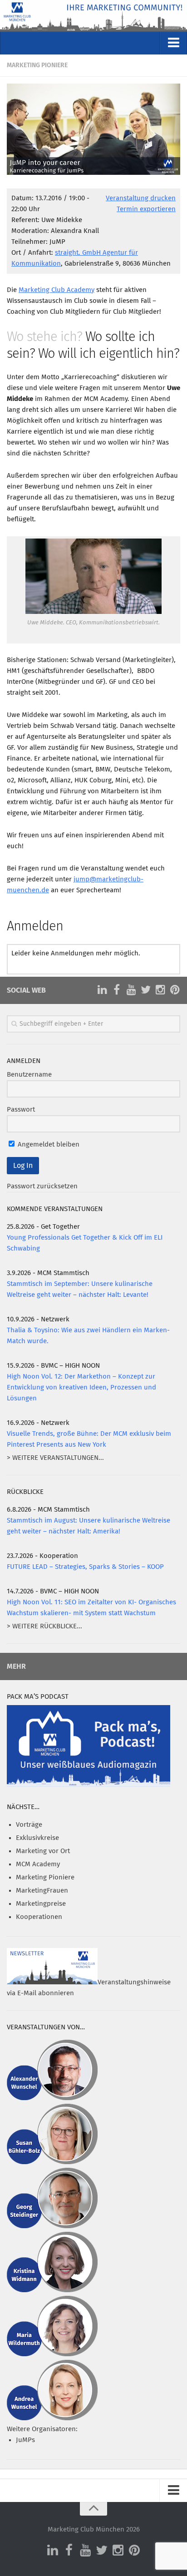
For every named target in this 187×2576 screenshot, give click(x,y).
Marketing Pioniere (37, 65)
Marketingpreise (41, 1904)
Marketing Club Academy (57, 290)
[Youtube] (131, 990)
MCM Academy (38, 1864)
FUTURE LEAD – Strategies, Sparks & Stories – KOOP (85, 1567)
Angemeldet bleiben (48, 1145)
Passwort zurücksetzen (42, 1186)
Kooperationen (39, 1917)
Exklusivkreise (37, 1838)
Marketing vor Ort (43, 1851)
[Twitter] (146, 990)
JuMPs (25, 2440)
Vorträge (29, 1825)
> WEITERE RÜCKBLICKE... (44, 1626)
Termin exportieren (146, 209)
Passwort (21, 1110)
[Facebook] (117, 990)
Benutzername (29, 1075)
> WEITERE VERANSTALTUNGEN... (55, 1458)
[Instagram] (160, 990)
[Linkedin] (102, 990)
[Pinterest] (175, 990)
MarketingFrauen (42, 1891)
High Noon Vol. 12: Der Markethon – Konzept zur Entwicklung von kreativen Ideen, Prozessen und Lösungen (81, 1387)
